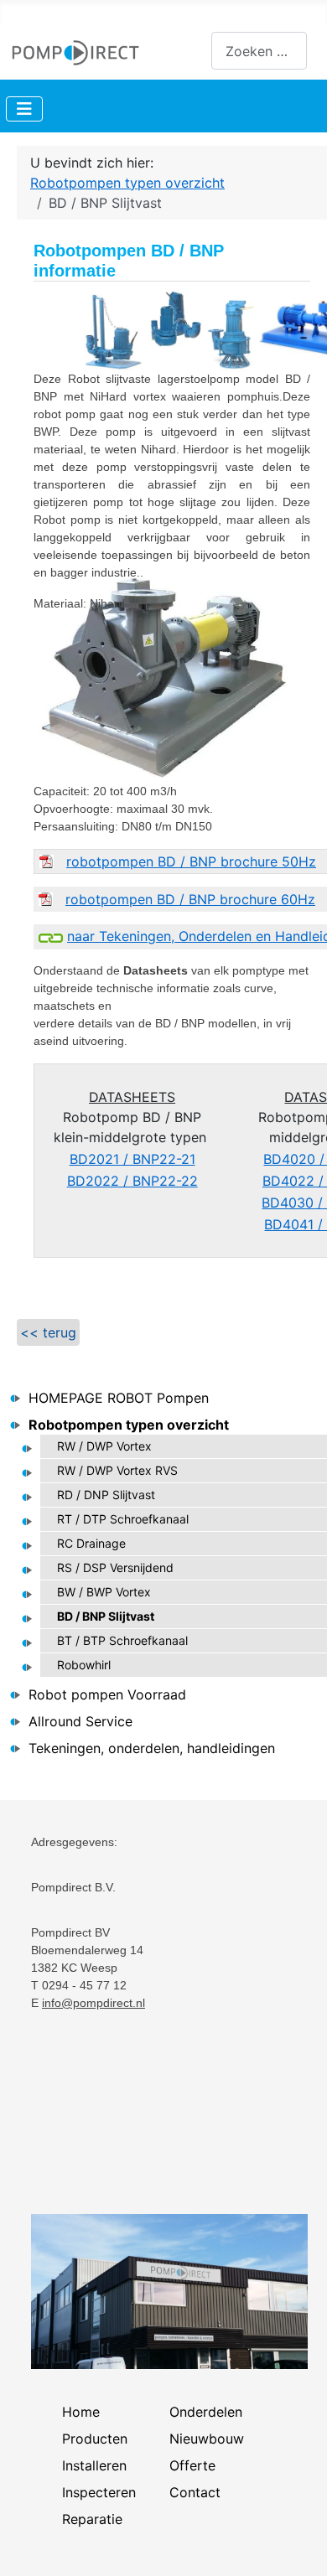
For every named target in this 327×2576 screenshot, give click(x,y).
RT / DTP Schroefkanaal (123, 1519)
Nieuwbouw (207, 2439)
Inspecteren (99, 2492)
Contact (195, 2492)
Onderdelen (206, 2412)
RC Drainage (91, 1543)
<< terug (48, 1332)
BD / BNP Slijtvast (106, 1616)
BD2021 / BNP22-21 (132, 1159)
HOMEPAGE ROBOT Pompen (119, 1398)
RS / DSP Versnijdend (115, 1567)
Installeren (94, 2465)
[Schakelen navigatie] (24, 109)
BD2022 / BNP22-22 (132, 1181)
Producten (95, 2439)
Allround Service (80, 1721)
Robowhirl (84, 1665)
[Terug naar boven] (298, 2545)
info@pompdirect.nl (93, 2003)
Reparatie (92, 2519)
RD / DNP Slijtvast (106, 1495)
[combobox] (259, 51)
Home (81, 2412)
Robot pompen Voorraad (107, 1694)
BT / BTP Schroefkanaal (122, 1640)
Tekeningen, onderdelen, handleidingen (152, 1748)
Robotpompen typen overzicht (129, 1425)
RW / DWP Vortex (104, 1446)
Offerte (192, 2465)
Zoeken (188, 51)
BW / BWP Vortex (104, 1592)
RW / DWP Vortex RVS (117, 1470)
